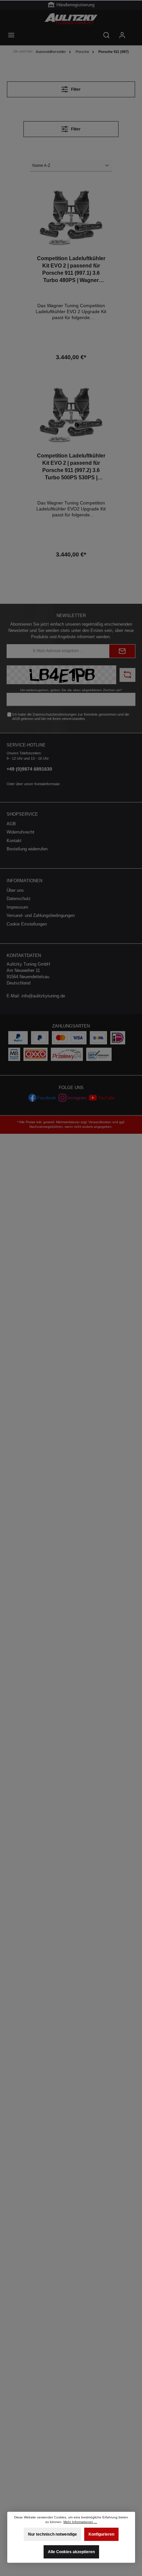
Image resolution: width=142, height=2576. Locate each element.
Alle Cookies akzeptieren (71, 2552)
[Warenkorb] (134, 32)
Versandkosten (100, 1122)
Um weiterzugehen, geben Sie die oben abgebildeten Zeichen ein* (71, 690)
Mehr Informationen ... (80, 2522)
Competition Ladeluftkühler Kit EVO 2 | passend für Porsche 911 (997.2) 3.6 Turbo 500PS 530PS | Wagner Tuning (71, 467)
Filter (75, 89)
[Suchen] (106, 35)
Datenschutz (19, 899)
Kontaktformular (47, 784)
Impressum (17, 907)
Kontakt (14, 841)
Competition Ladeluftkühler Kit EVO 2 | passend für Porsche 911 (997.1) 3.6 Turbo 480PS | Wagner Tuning (71, 270)
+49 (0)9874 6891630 (29, 769)
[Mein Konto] (122, 35)
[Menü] (11, 35)
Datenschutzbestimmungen (55, 714)
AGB (16, 719)
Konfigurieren (101, 2535)
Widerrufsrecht (20, 832)
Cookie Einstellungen (27, 924)
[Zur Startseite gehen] (71, 19)
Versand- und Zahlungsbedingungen (41, 915)
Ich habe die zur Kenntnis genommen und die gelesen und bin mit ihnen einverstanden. (71, 716)
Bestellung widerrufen (27, 849)
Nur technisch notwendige (53, 2535)
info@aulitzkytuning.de (43, 996)
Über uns (15, 890)
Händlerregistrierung (75, 5)
